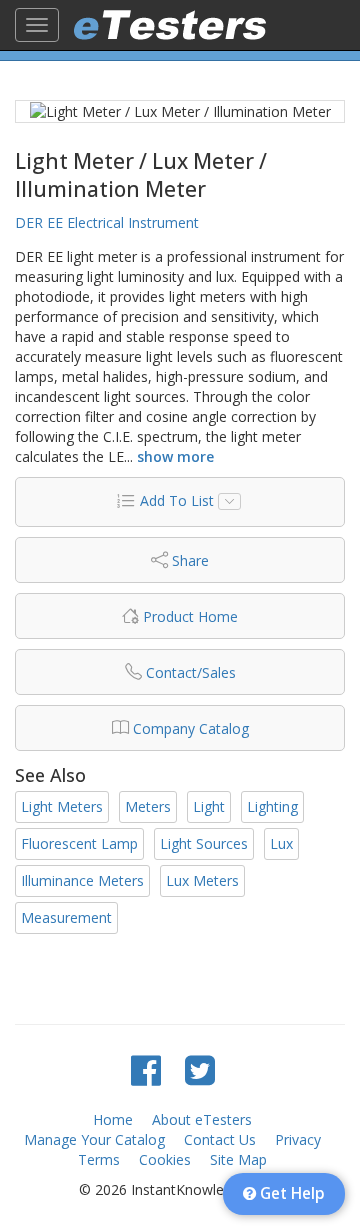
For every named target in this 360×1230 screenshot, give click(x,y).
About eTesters (202, 1119)
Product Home (190, 616)
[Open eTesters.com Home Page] (170, 25)
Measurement (66, 917)
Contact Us (220, 1139)
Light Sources (204, 843)
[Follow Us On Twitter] (200, 1069)
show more (175, 456)
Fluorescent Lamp (79, 843)
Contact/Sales (191, 672)
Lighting (272, 806)
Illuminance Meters (82, 880)
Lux (281, 843)
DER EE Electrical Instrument (107, 222)
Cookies (165, 1159)
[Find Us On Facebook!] (146, 1069)
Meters (148, 806)
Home (113, 1119)
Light (209, 806)
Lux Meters (202, 880)
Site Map (238, 1159)
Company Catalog (191, 728)
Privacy (298, 1139)
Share (190, 560)
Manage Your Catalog (94, 1139)
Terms (99, 1159)
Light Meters (62, 806)
